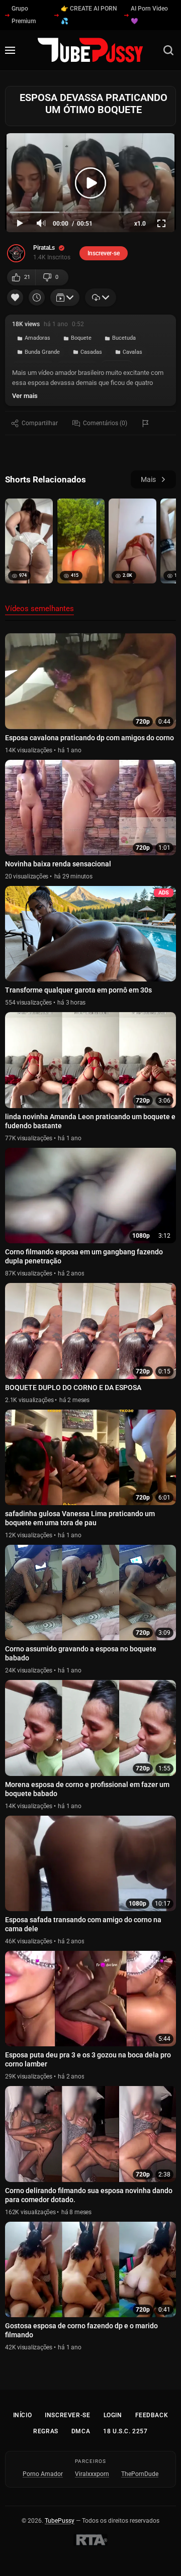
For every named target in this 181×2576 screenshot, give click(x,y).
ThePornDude (140, 2474)
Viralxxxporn (92, 2474)
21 (27, 277)
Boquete (81, 338)
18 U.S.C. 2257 (125, 2431)
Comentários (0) (105, 423)
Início (23, 2415)
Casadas (91, 352)
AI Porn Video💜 (149, 15)
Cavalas (132, 352)
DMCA (81, 2431)
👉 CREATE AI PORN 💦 (89, 15)
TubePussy (60, 2521)
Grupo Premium (24, 15)
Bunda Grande (42, 352)
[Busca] (168, 50)
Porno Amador (43, 2474)
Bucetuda (124, 338)
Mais (148, 479)
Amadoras (37, 338)
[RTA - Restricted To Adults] (90, 2540)
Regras (46, 2431)
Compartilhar (40, 423)
